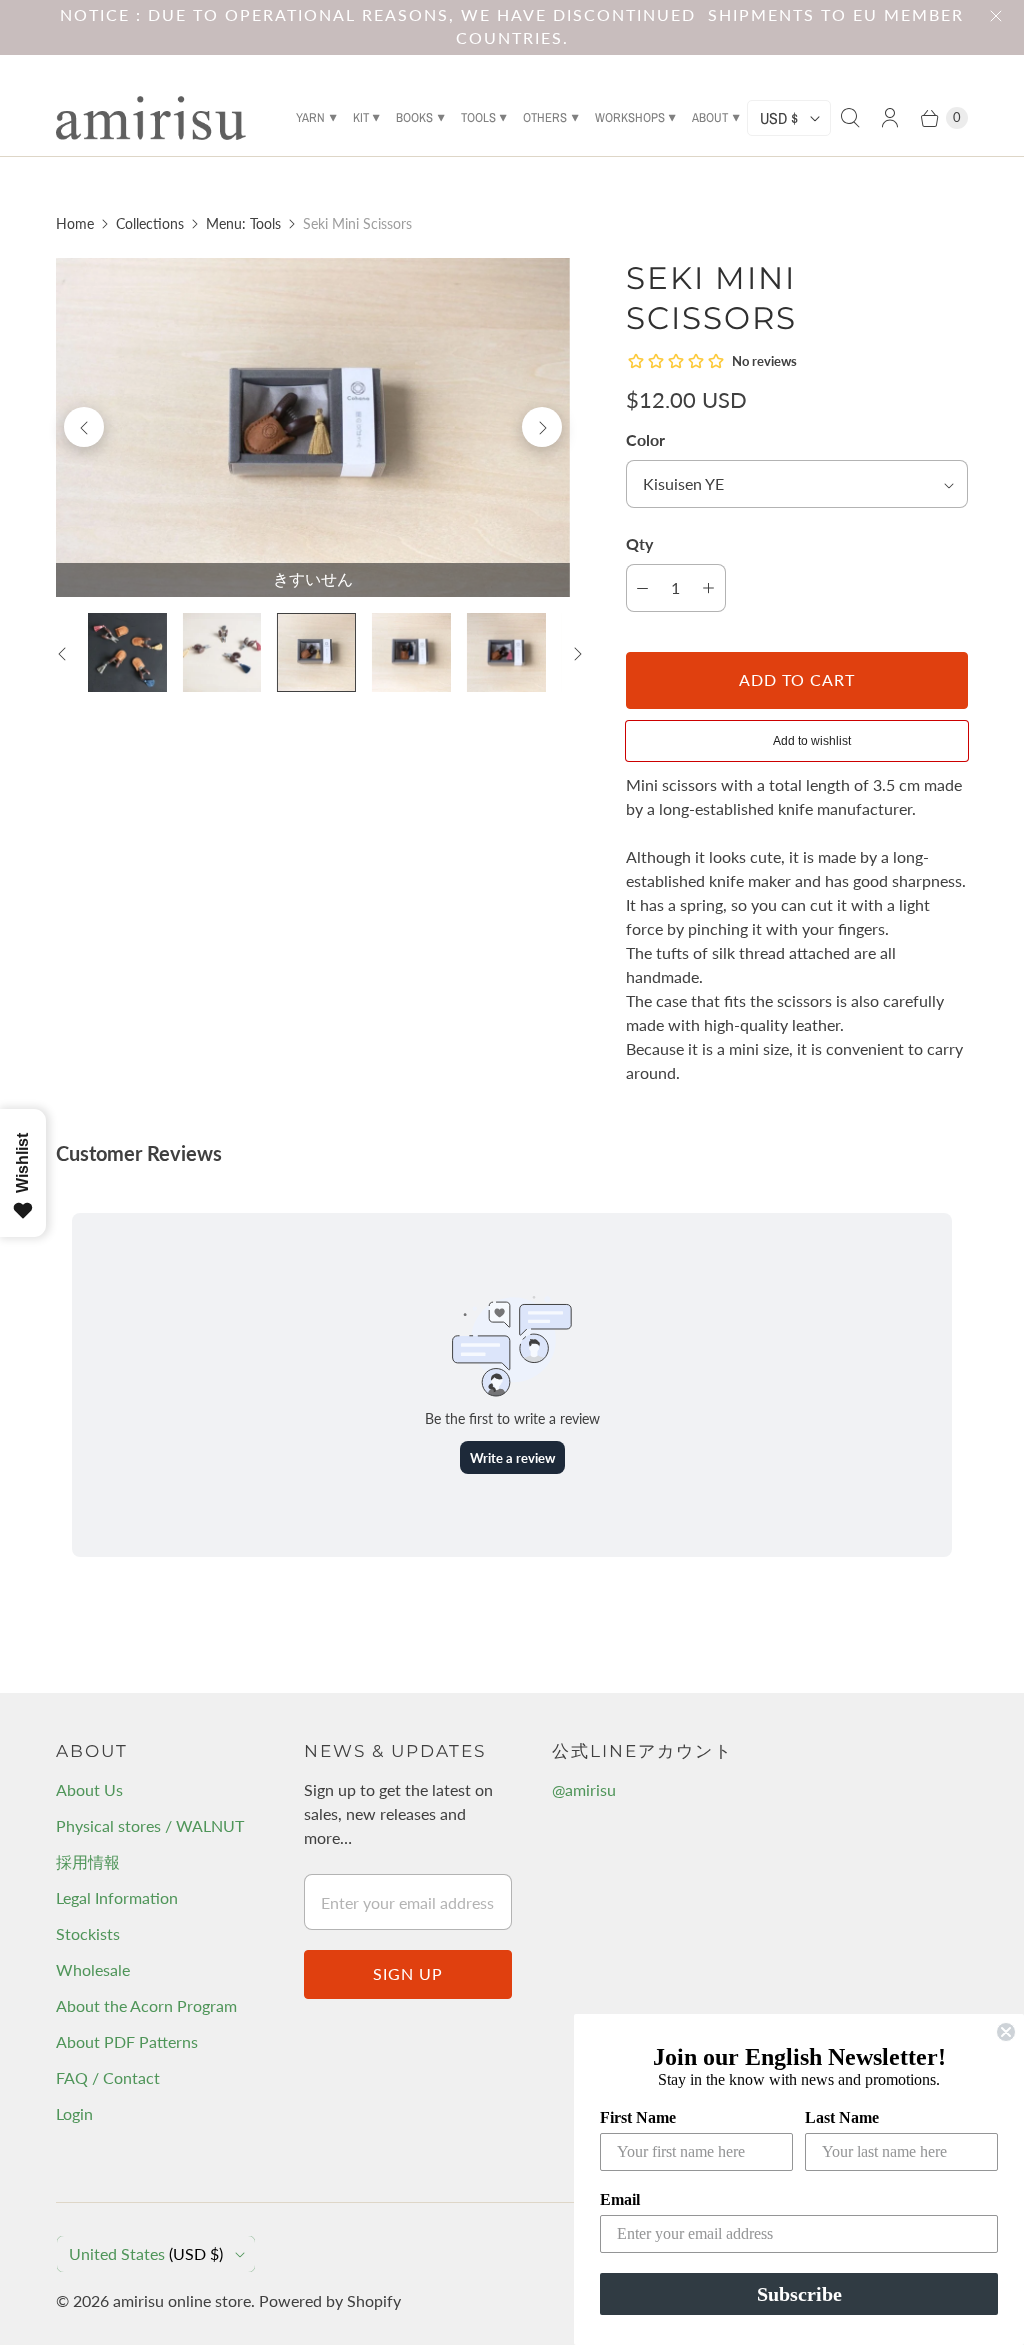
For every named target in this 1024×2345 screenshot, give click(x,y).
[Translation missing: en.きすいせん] (316, 652)
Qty (639, 543)
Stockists (88, 1933)
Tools (478, 117)
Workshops (630, 117)
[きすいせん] (313, 427)
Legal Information (117, 1897)
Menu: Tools (243, 223)
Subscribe (799, 2294)
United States (146, 2253)
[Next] (542, 427)
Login (74, 2113)
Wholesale (93, 1969)
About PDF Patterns (127, 2041)
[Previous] (84, 427)
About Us (89, 1789)
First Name (638, 2117)
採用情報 (88, 1861)
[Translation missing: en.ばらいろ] (506, 652)
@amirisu (584, 1789)
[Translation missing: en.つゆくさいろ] (411, 652)
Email (620, 2199)
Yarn (310, 117)
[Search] (850, 118)
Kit (361, 117)
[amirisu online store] (151, 118)
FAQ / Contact (108, 2077)
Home (75, 223)
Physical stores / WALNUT (150, 1825)
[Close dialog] (1006, 2032)
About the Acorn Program (146, 2005)
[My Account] (890, 118)
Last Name (842, 2117)
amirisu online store (182, 2300)
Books (414, 117)
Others (545, 117)
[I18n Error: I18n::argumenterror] (127, 652)
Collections (150, 223)
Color (645, 439)
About (710, 117)
